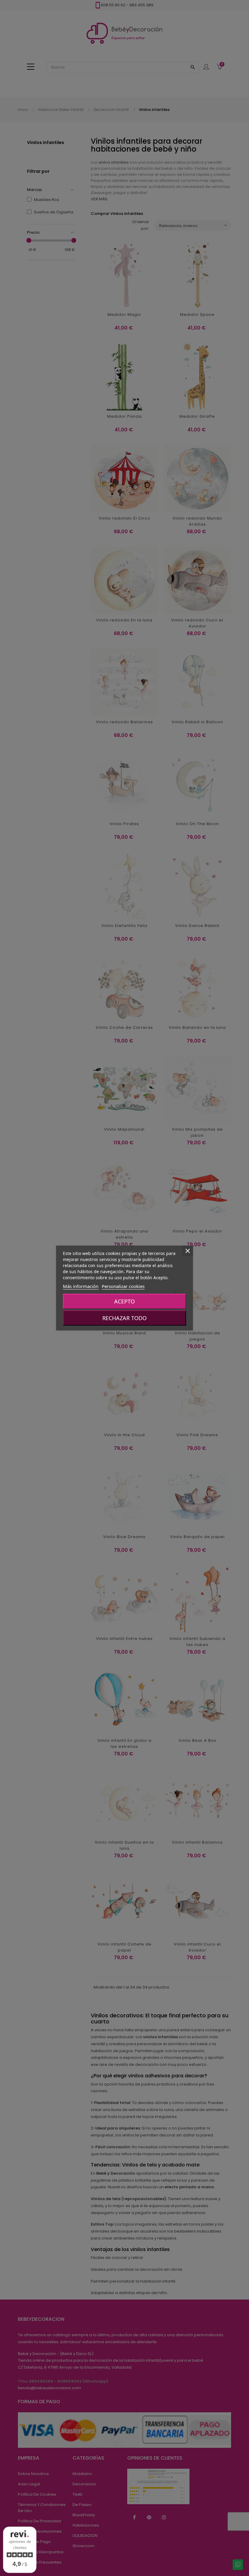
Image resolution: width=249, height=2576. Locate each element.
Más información (81, 1286)
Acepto (124, 1301)
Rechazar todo (124, 1318)
